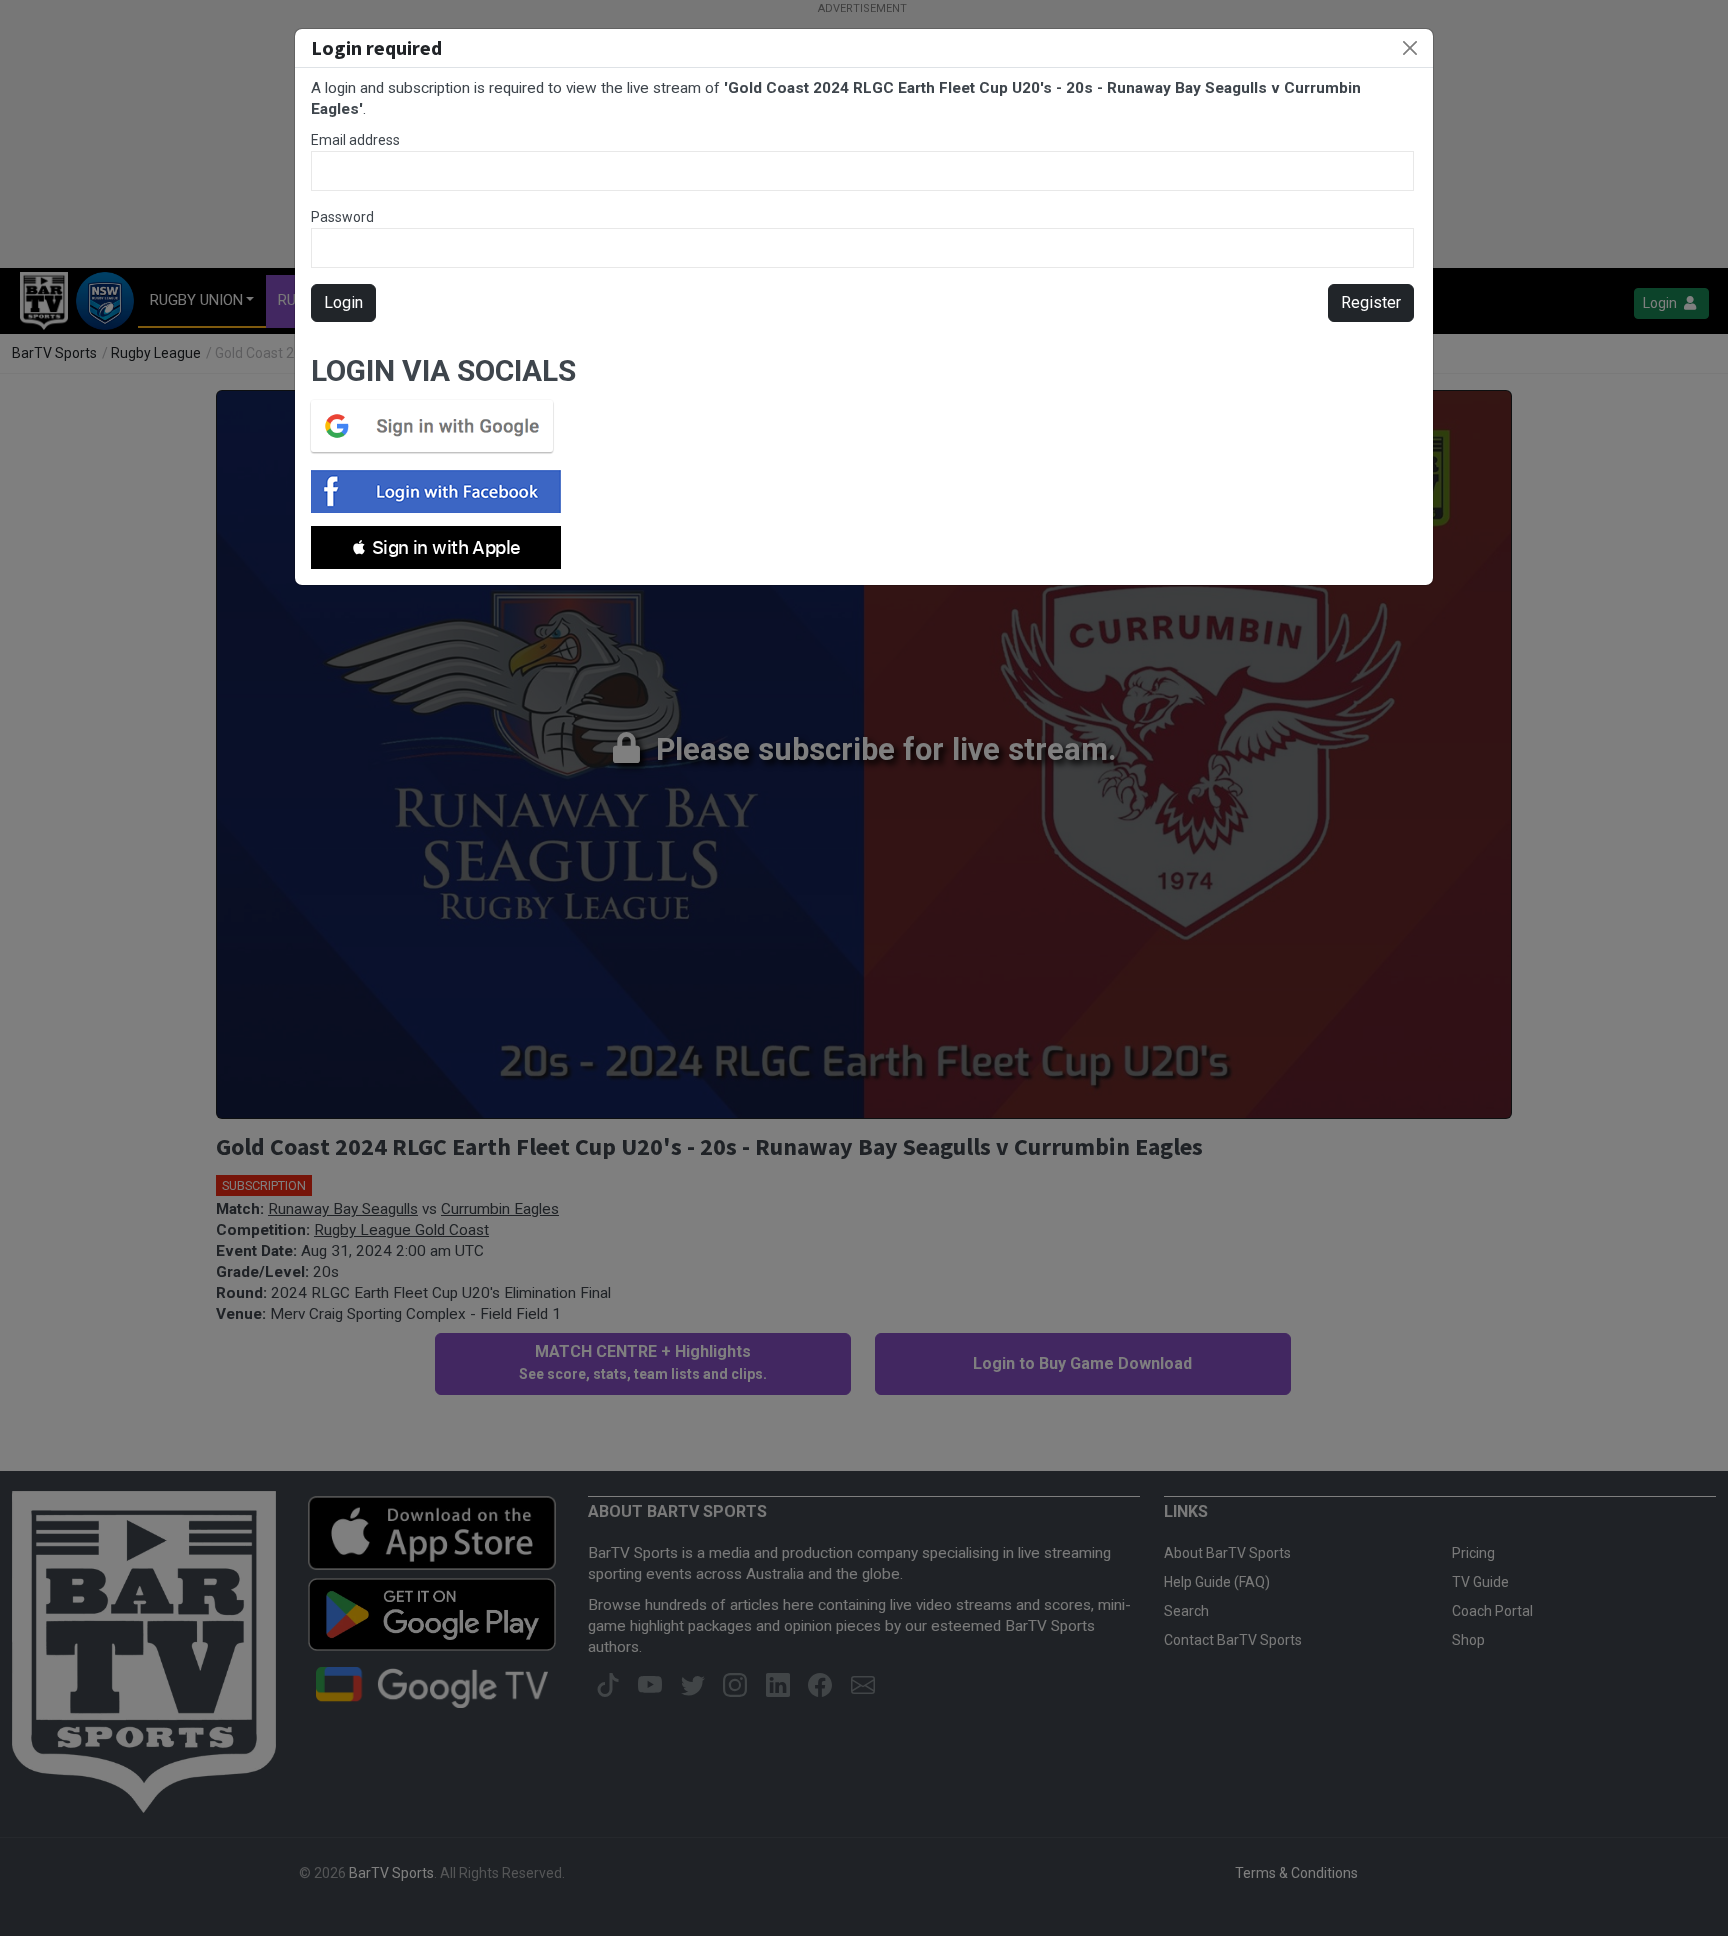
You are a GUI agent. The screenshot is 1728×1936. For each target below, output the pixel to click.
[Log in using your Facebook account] (442, 491)
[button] (436, 547)
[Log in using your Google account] (438, 426)
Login (343, 302)
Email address (355, 140)
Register (1371, 302)
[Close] (1410, 48)
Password (342, 217)
